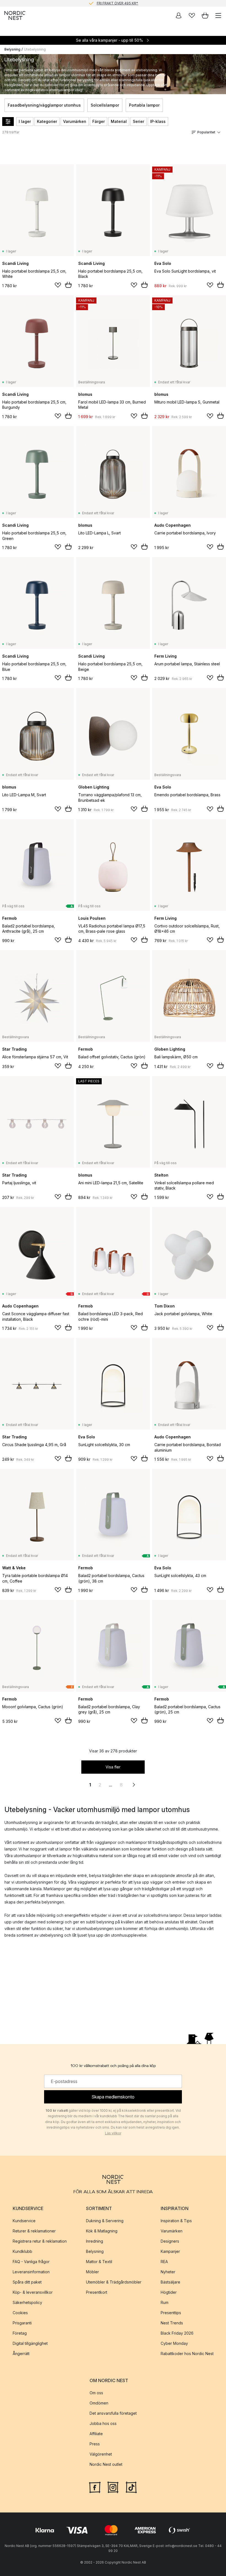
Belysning (12, 49)
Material (119, 121)
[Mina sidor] (179, 15)
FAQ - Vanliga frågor (31, 2262)
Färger (99, 121)
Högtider (169, 2292)
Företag (20, 2333)
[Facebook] (95, 2487)
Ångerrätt (21, 2354)
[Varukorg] (205, 15)
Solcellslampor (105, 105)
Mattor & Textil (99, 2262)
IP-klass (158, 121)
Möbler (92, 2272)
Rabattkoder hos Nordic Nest (187, 2354)
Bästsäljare (170, 2282)
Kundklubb (22, 2251)
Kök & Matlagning (102, 2231)
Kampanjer (170, 2251)
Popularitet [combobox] (206, 132)
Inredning (95, 2241)
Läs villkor (113, 2133)
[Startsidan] (15, 15)
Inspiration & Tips (176, 2221)
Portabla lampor (144, 105)
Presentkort (97, 2292)
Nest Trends (172, 2323)
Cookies (20, 2313)
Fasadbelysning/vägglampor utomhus (44, 105)
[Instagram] (113, 2487)
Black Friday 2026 (177, 2333)
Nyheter (168, 2272)
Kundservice (24, 2221)
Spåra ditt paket (27, 2282)
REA (164, 2262)
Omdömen (99, 2403)
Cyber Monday (174, 2343)
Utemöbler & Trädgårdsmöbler (114, 2282)
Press (95, 2444)
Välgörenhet (101, 2454)
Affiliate (96, 2434)
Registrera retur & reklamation (40, 2241)
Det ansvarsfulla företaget (113, 2413)
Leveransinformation (31, 2272)
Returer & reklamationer (34, 2231)
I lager (25, 121)
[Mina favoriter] (192, 15)
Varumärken (75, 121)
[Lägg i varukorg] (68, 285)
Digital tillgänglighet (30, 2343)
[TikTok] (131, 2487)
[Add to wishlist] (58, 285)
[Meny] (218, 15)
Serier (138, 121)
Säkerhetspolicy (27, 2302)
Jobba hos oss (103, 2423)
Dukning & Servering (105, 2221)
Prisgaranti (22, 2323)
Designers (170, 2241)
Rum (165, 2302)
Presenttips (171, 2313)
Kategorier (47, 121)
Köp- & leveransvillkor (33, 2292)
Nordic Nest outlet (106, 2464)
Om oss (96, 2393)
